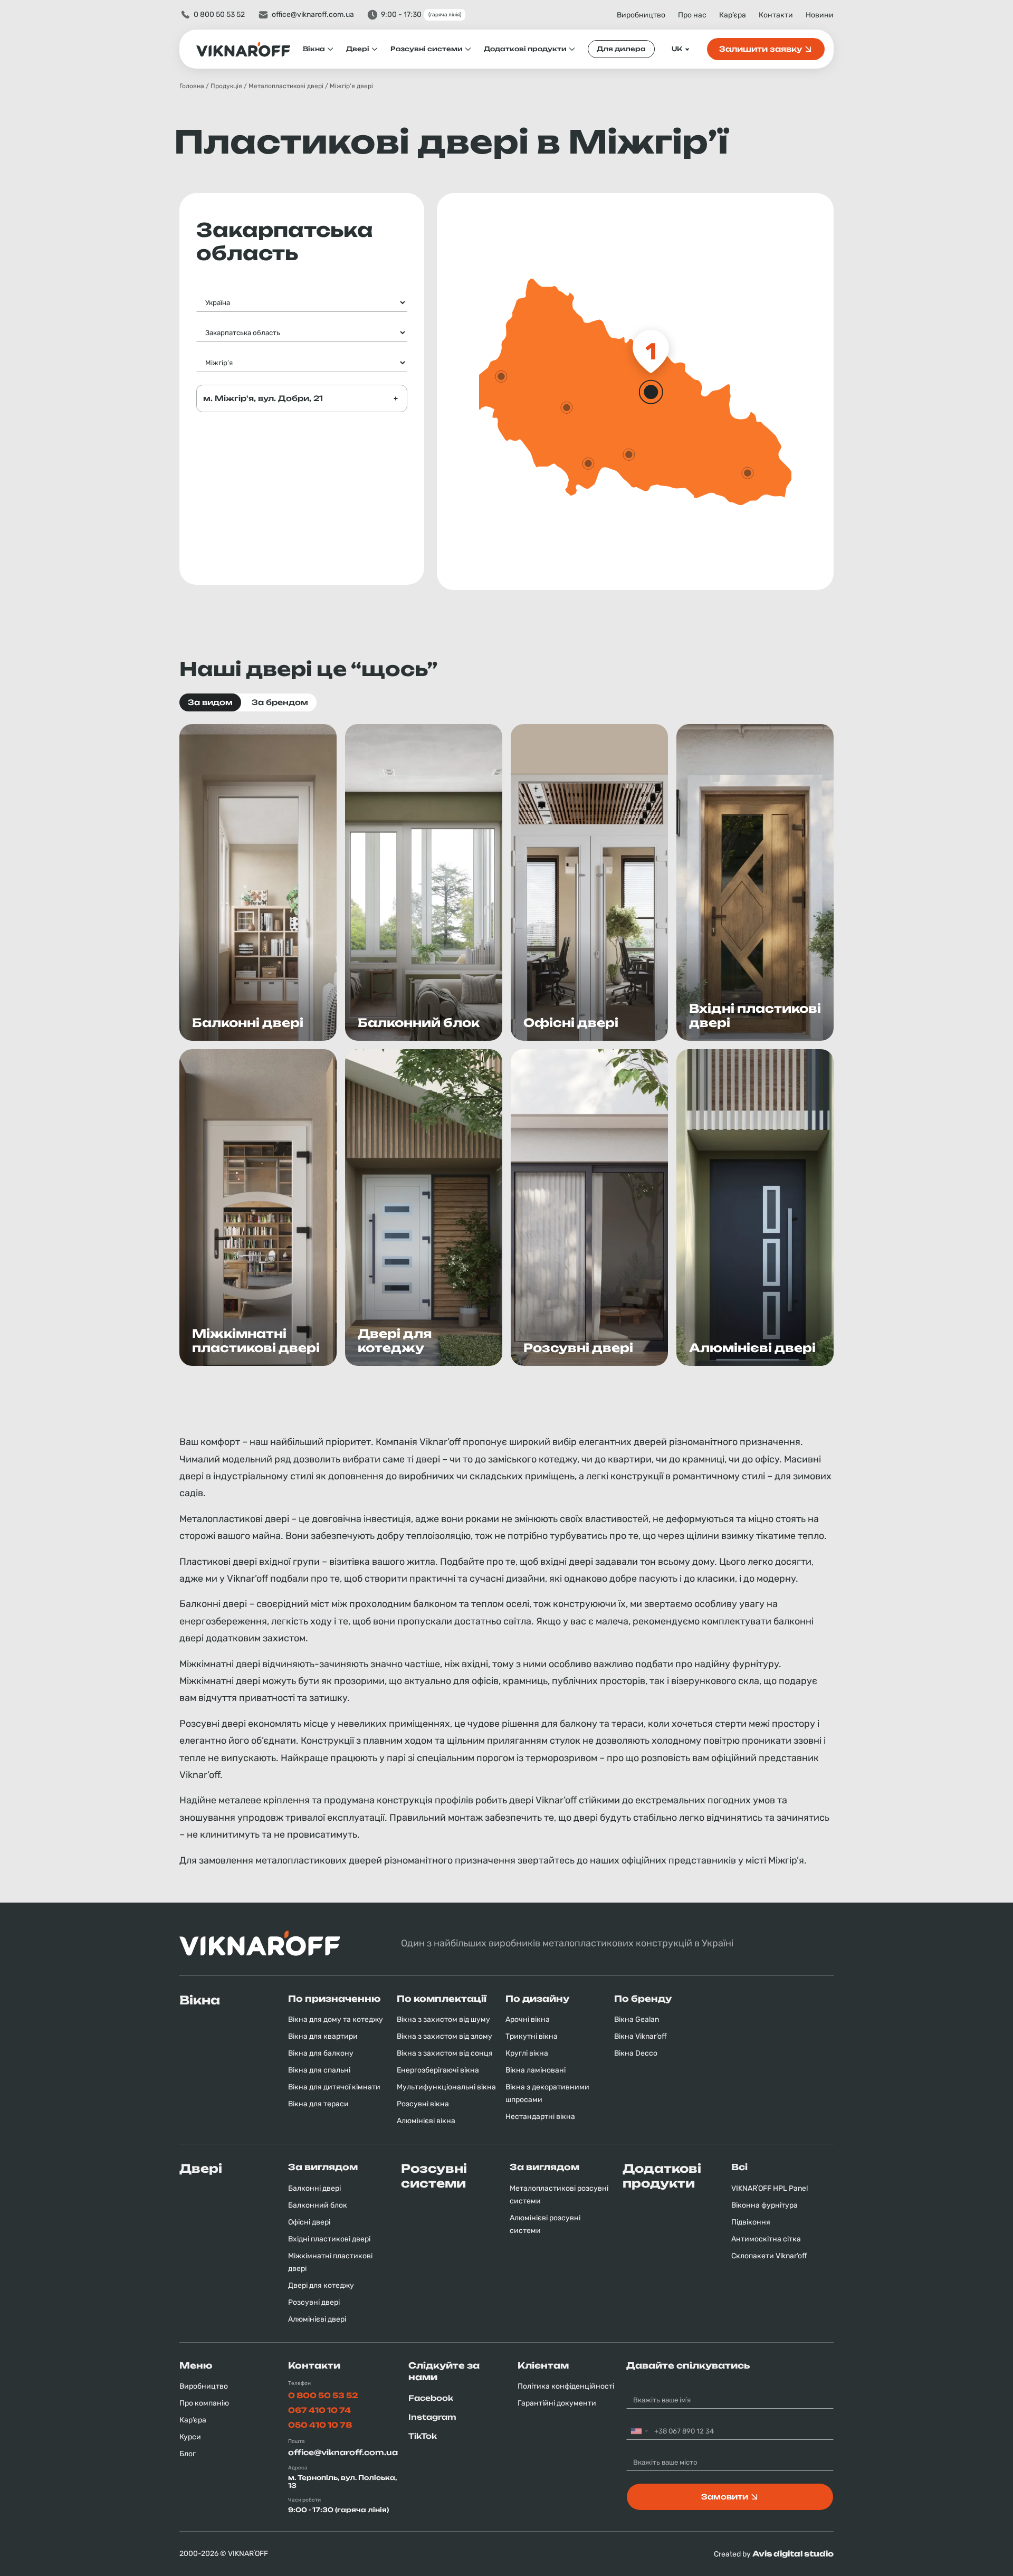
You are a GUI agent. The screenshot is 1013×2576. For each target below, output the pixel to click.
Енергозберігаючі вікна (438, 2070)
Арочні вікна (528, 2019)
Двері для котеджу (321, 2285)
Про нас (692, 15)
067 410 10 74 (319, 2410)
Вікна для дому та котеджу (336, 2019)
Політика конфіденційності (566, 2386)
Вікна (314, 49)
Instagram (432, 2417)
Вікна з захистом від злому (445, 2036)
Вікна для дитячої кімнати (334, 2087)
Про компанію (204, 2403)
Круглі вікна (527, 2053)
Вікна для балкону (321, 2053)
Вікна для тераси (318, 2104)
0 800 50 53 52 (219, 15)
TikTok (423, 2436)
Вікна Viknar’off (641, 2036)
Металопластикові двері (286, 86)
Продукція (226, 86)
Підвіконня (751, 2222)
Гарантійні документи (557, 2403)
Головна (192, 86)
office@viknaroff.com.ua (313, 15)
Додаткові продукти (525, 49)
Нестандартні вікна (540, 2117)
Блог (188, 2454)
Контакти (776, 15)
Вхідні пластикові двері (329, 2239)
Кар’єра (733, 15)
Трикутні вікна (532, 2036)
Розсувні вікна (423, 2104)
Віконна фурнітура (764, 2205)
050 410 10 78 (320, 2425)
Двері (358, 49)
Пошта (297, 2441)
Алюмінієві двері (317, 2319)
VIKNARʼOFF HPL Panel (770, 2188)
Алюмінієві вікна (426, 2121)
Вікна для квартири (323, 2036)
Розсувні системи (427, 49)
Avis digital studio (793, 2554)
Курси (190, 2437)
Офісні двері (309, 2222)
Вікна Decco (636, 2053)
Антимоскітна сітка (766, 2239)
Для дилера (621, 49)
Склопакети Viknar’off (769, 2256)
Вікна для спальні (319, 2070)
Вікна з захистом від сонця (445, 2053)
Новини (820, 15)
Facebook (431, 2398)
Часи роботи (304, 2500)
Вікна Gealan (637, 2019)
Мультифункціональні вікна (446, 2087)
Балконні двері (314, 2188)
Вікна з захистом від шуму (443, 2019)
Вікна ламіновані (536, 2070)
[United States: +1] (639, 2431)
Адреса (298, 2468)
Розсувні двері (314, 2302)
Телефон (299, 2383)
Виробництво (641, 15)
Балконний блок (318, 2205)
